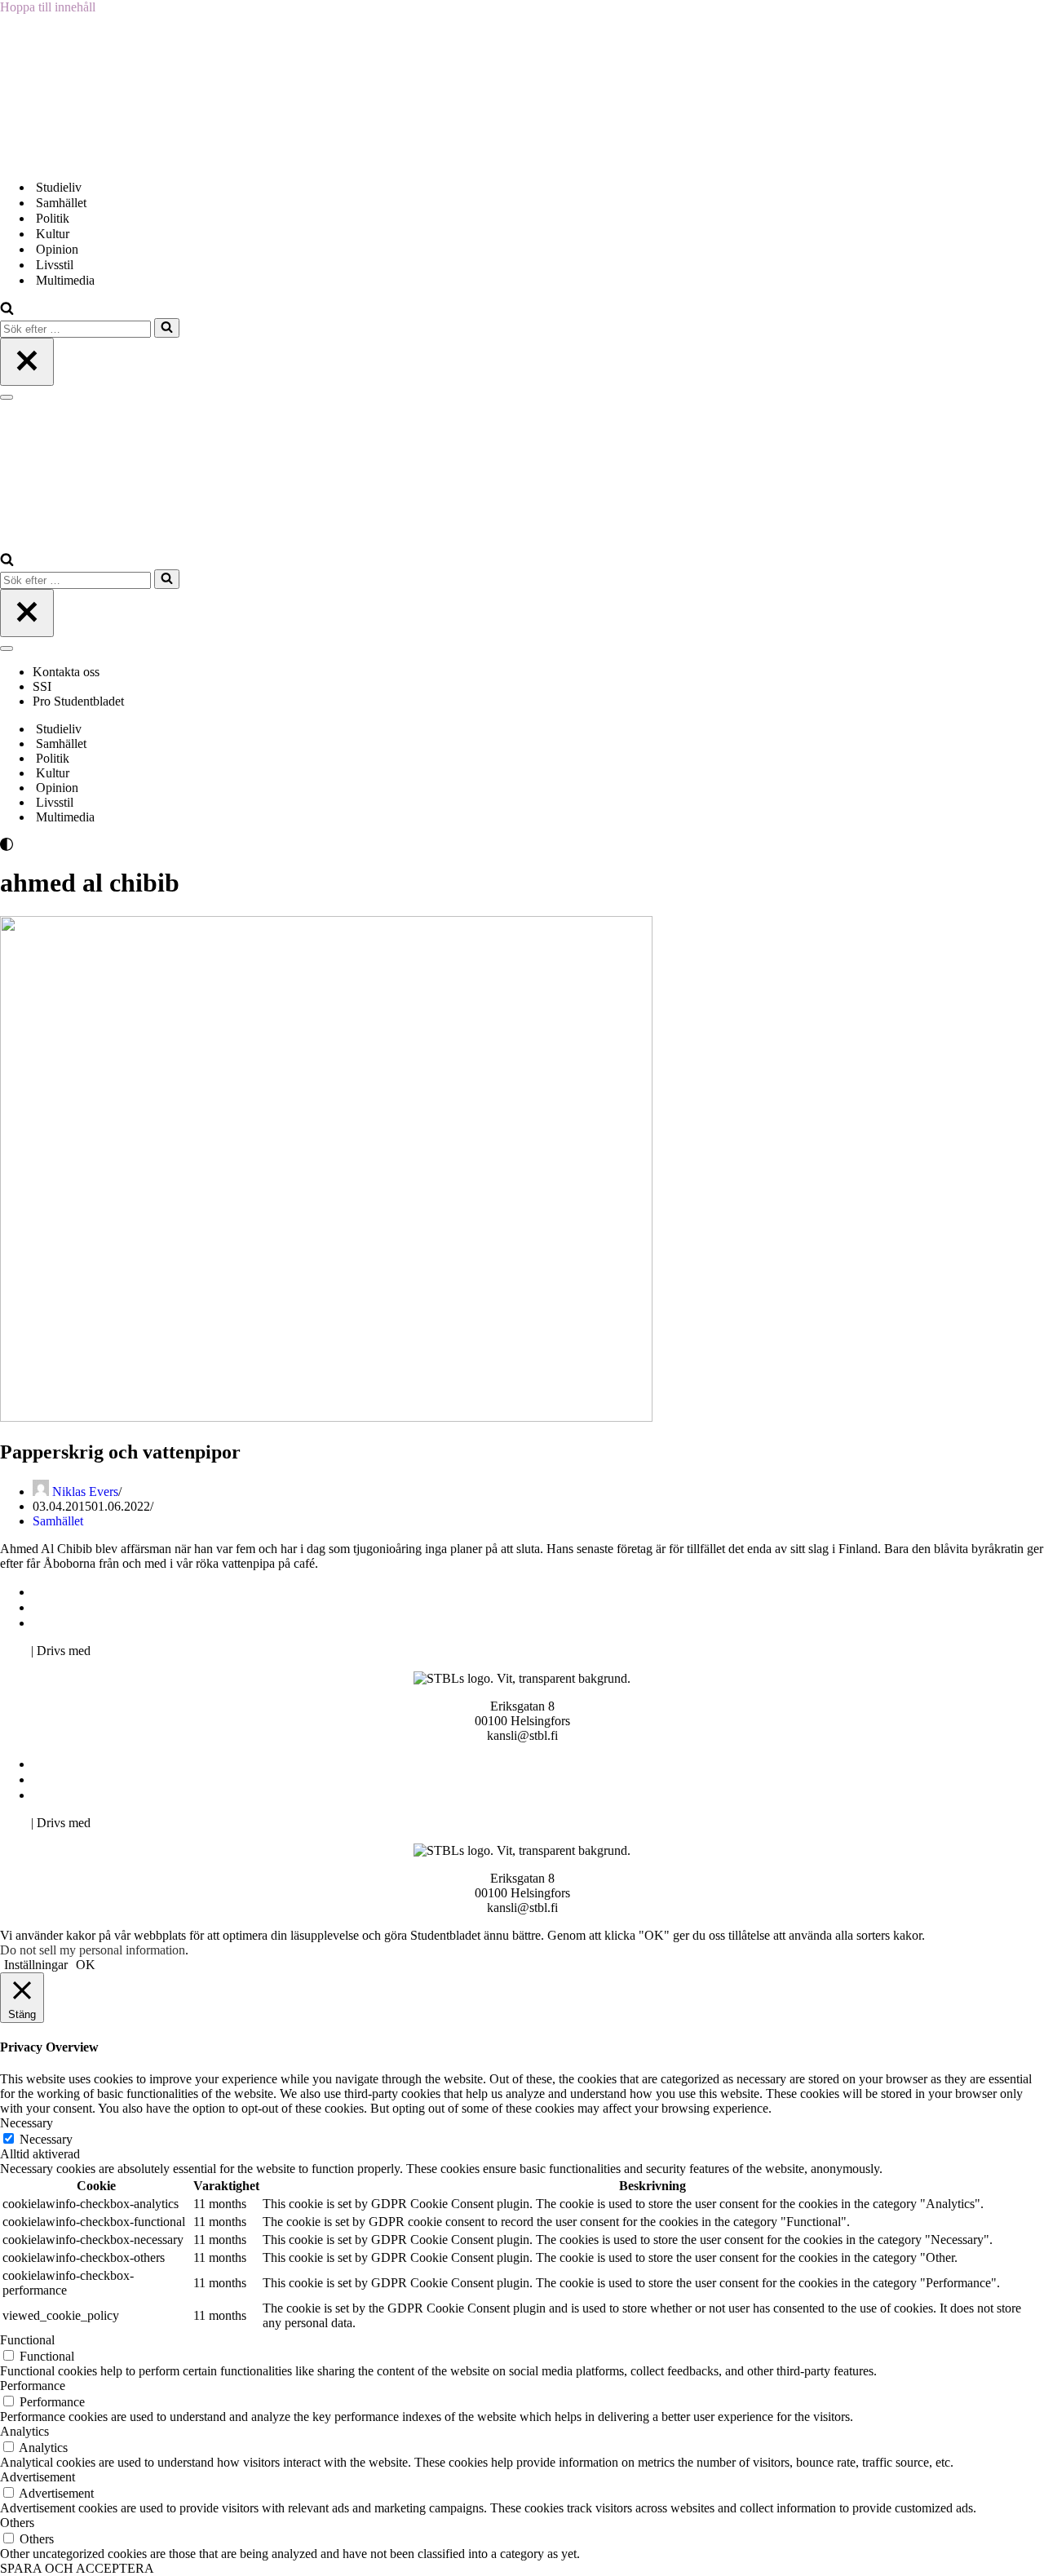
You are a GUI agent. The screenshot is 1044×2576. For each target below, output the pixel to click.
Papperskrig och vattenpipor (120, 1452)
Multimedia (65, 280)
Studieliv (59, 187)
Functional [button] (27, 2340)
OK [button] (86, 1965)
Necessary (46, 2139)
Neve (14, 1651)
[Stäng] (27, 362)
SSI (42, 686)
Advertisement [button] (38, 2477)
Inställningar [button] (36, 1965)
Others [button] (17, 2523)
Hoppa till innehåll (48, 7)
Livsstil (55, 265)
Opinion (57, 249)
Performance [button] (33, 2386)
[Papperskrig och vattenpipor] (326, 1417)
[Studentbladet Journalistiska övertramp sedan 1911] (82, 159)
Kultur (53, 234)
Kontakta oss (68, 672)
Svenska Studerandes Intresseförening (133, 1607)
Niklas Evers (85, 1492)
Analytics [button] (24, 2431)
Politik (53, 218)
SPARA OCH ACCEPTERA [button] (77, 2568)
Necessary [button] (27, 2123)
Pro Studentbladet (78, 701)
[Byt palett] (147, 844)
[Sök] (7, 310)
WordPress (122, 1651)
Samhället (61, 203)
